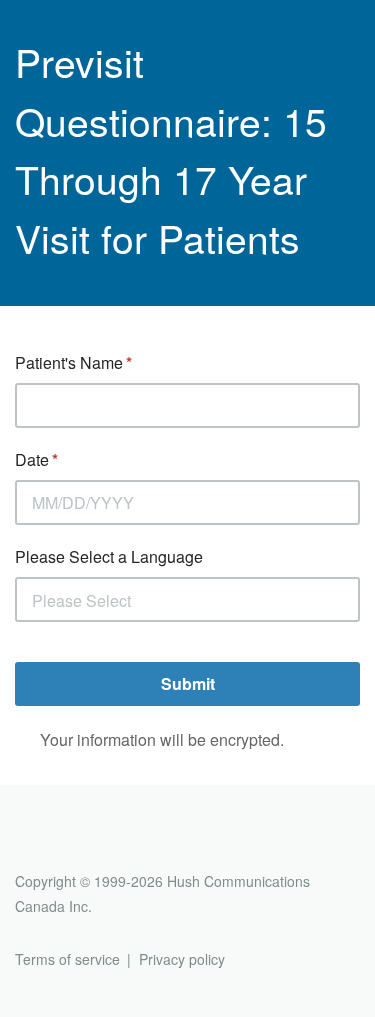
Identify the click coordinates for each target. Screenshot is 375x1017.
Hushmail (92, 844)
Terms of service (67, 959)
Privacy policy (182, 959)
